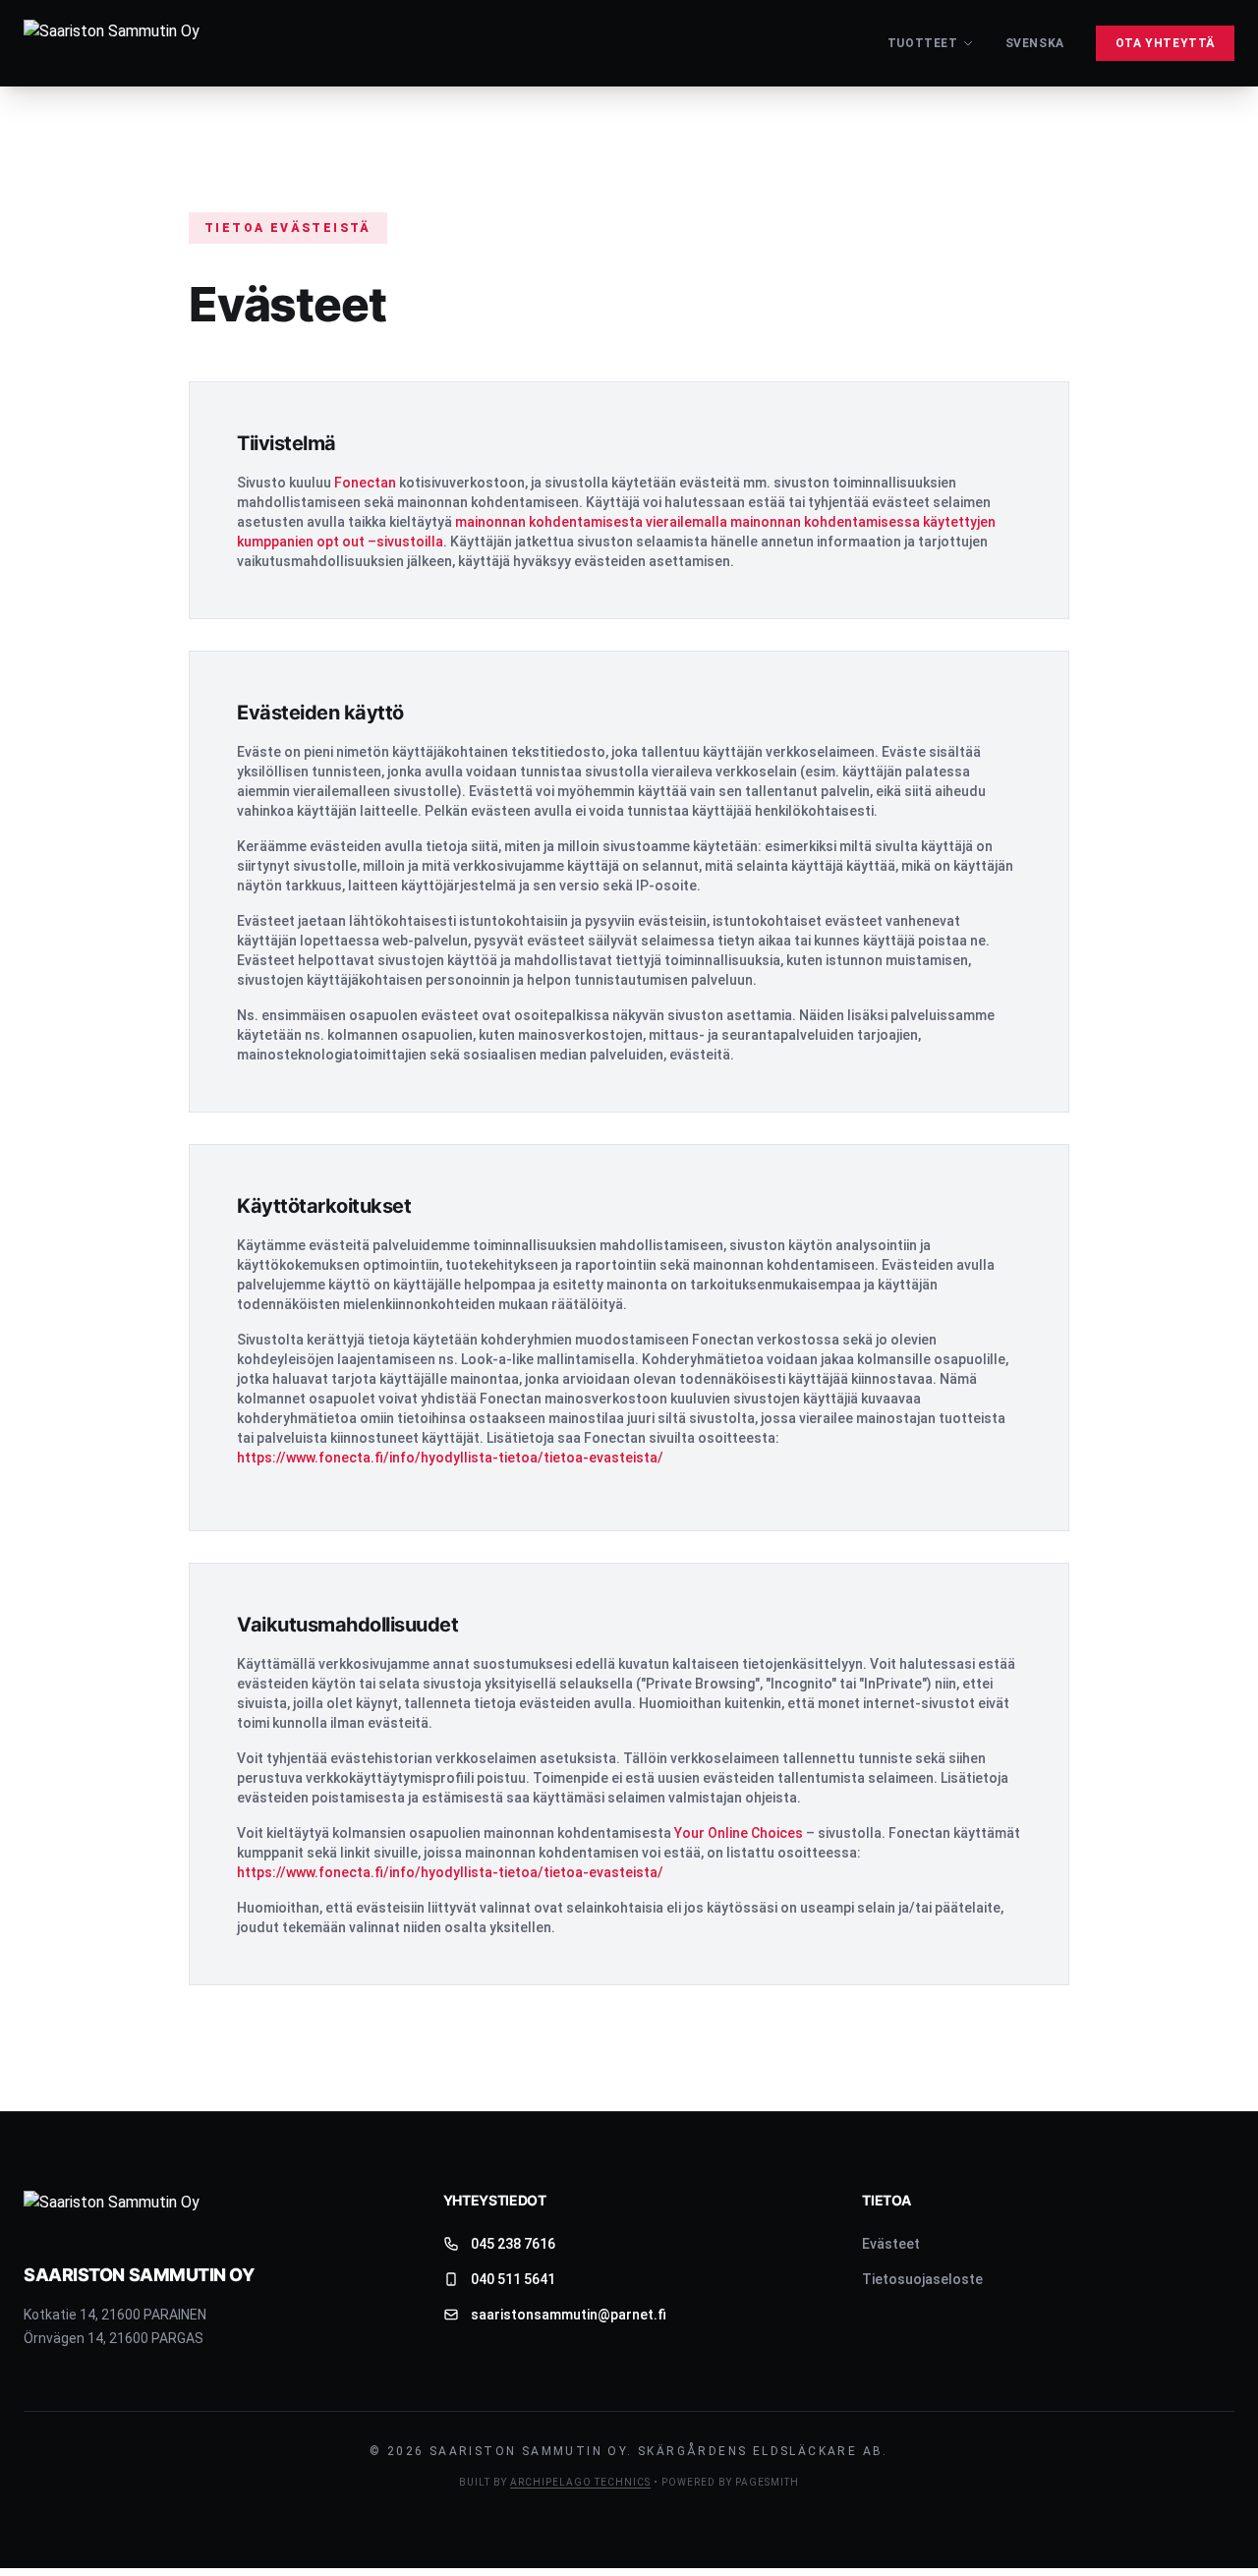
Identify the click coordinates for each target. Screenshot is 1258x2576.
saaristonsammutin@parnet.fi (569, 2315)
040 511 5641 (513, 2279)
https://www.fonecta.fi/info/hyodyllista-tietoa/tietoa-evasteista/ (450, 1458)
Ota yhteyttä (1165, 43)
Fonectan (365, 483)
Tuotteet (923, 43)
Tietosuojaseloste (922, 2279)
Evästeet (891, 2244)
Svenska (1035, 43)
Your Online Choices (739, 1833)
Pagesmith (767, 2482)
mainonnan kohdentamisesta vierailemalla (591, 522)
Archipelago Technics (580, 2482)
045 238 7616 (513, 2244)
